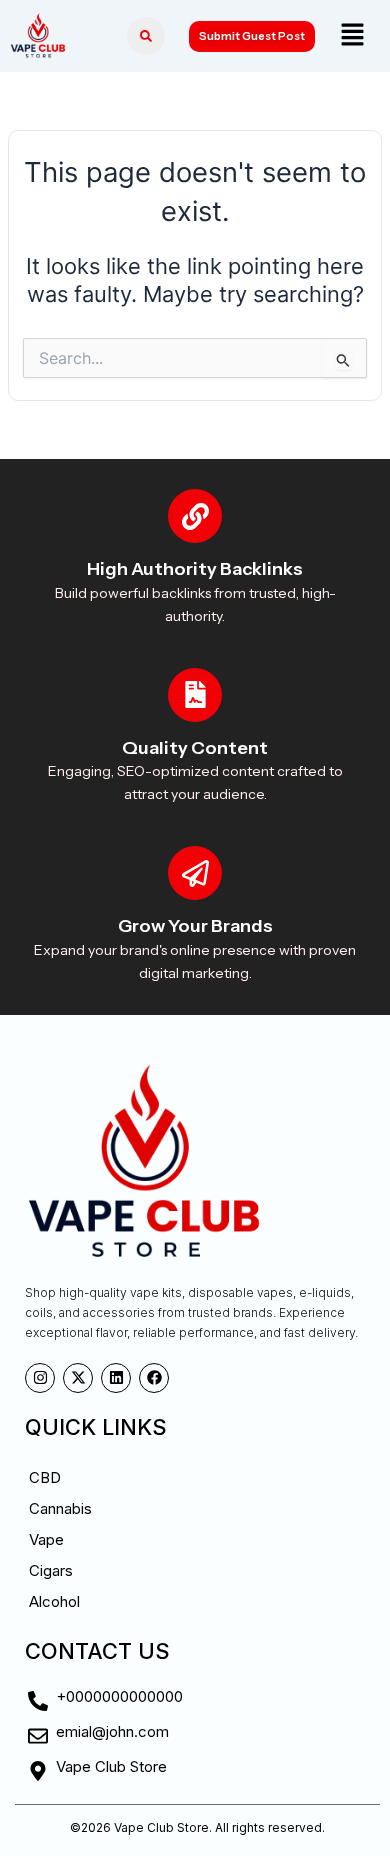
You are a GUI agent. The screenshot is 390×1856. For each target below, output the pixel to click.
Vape (46, 1539)
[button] (352, 35)
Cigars (51, 1570)
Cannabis (60, 1508)
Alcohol (54, 1601)
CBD (45, 1477)
